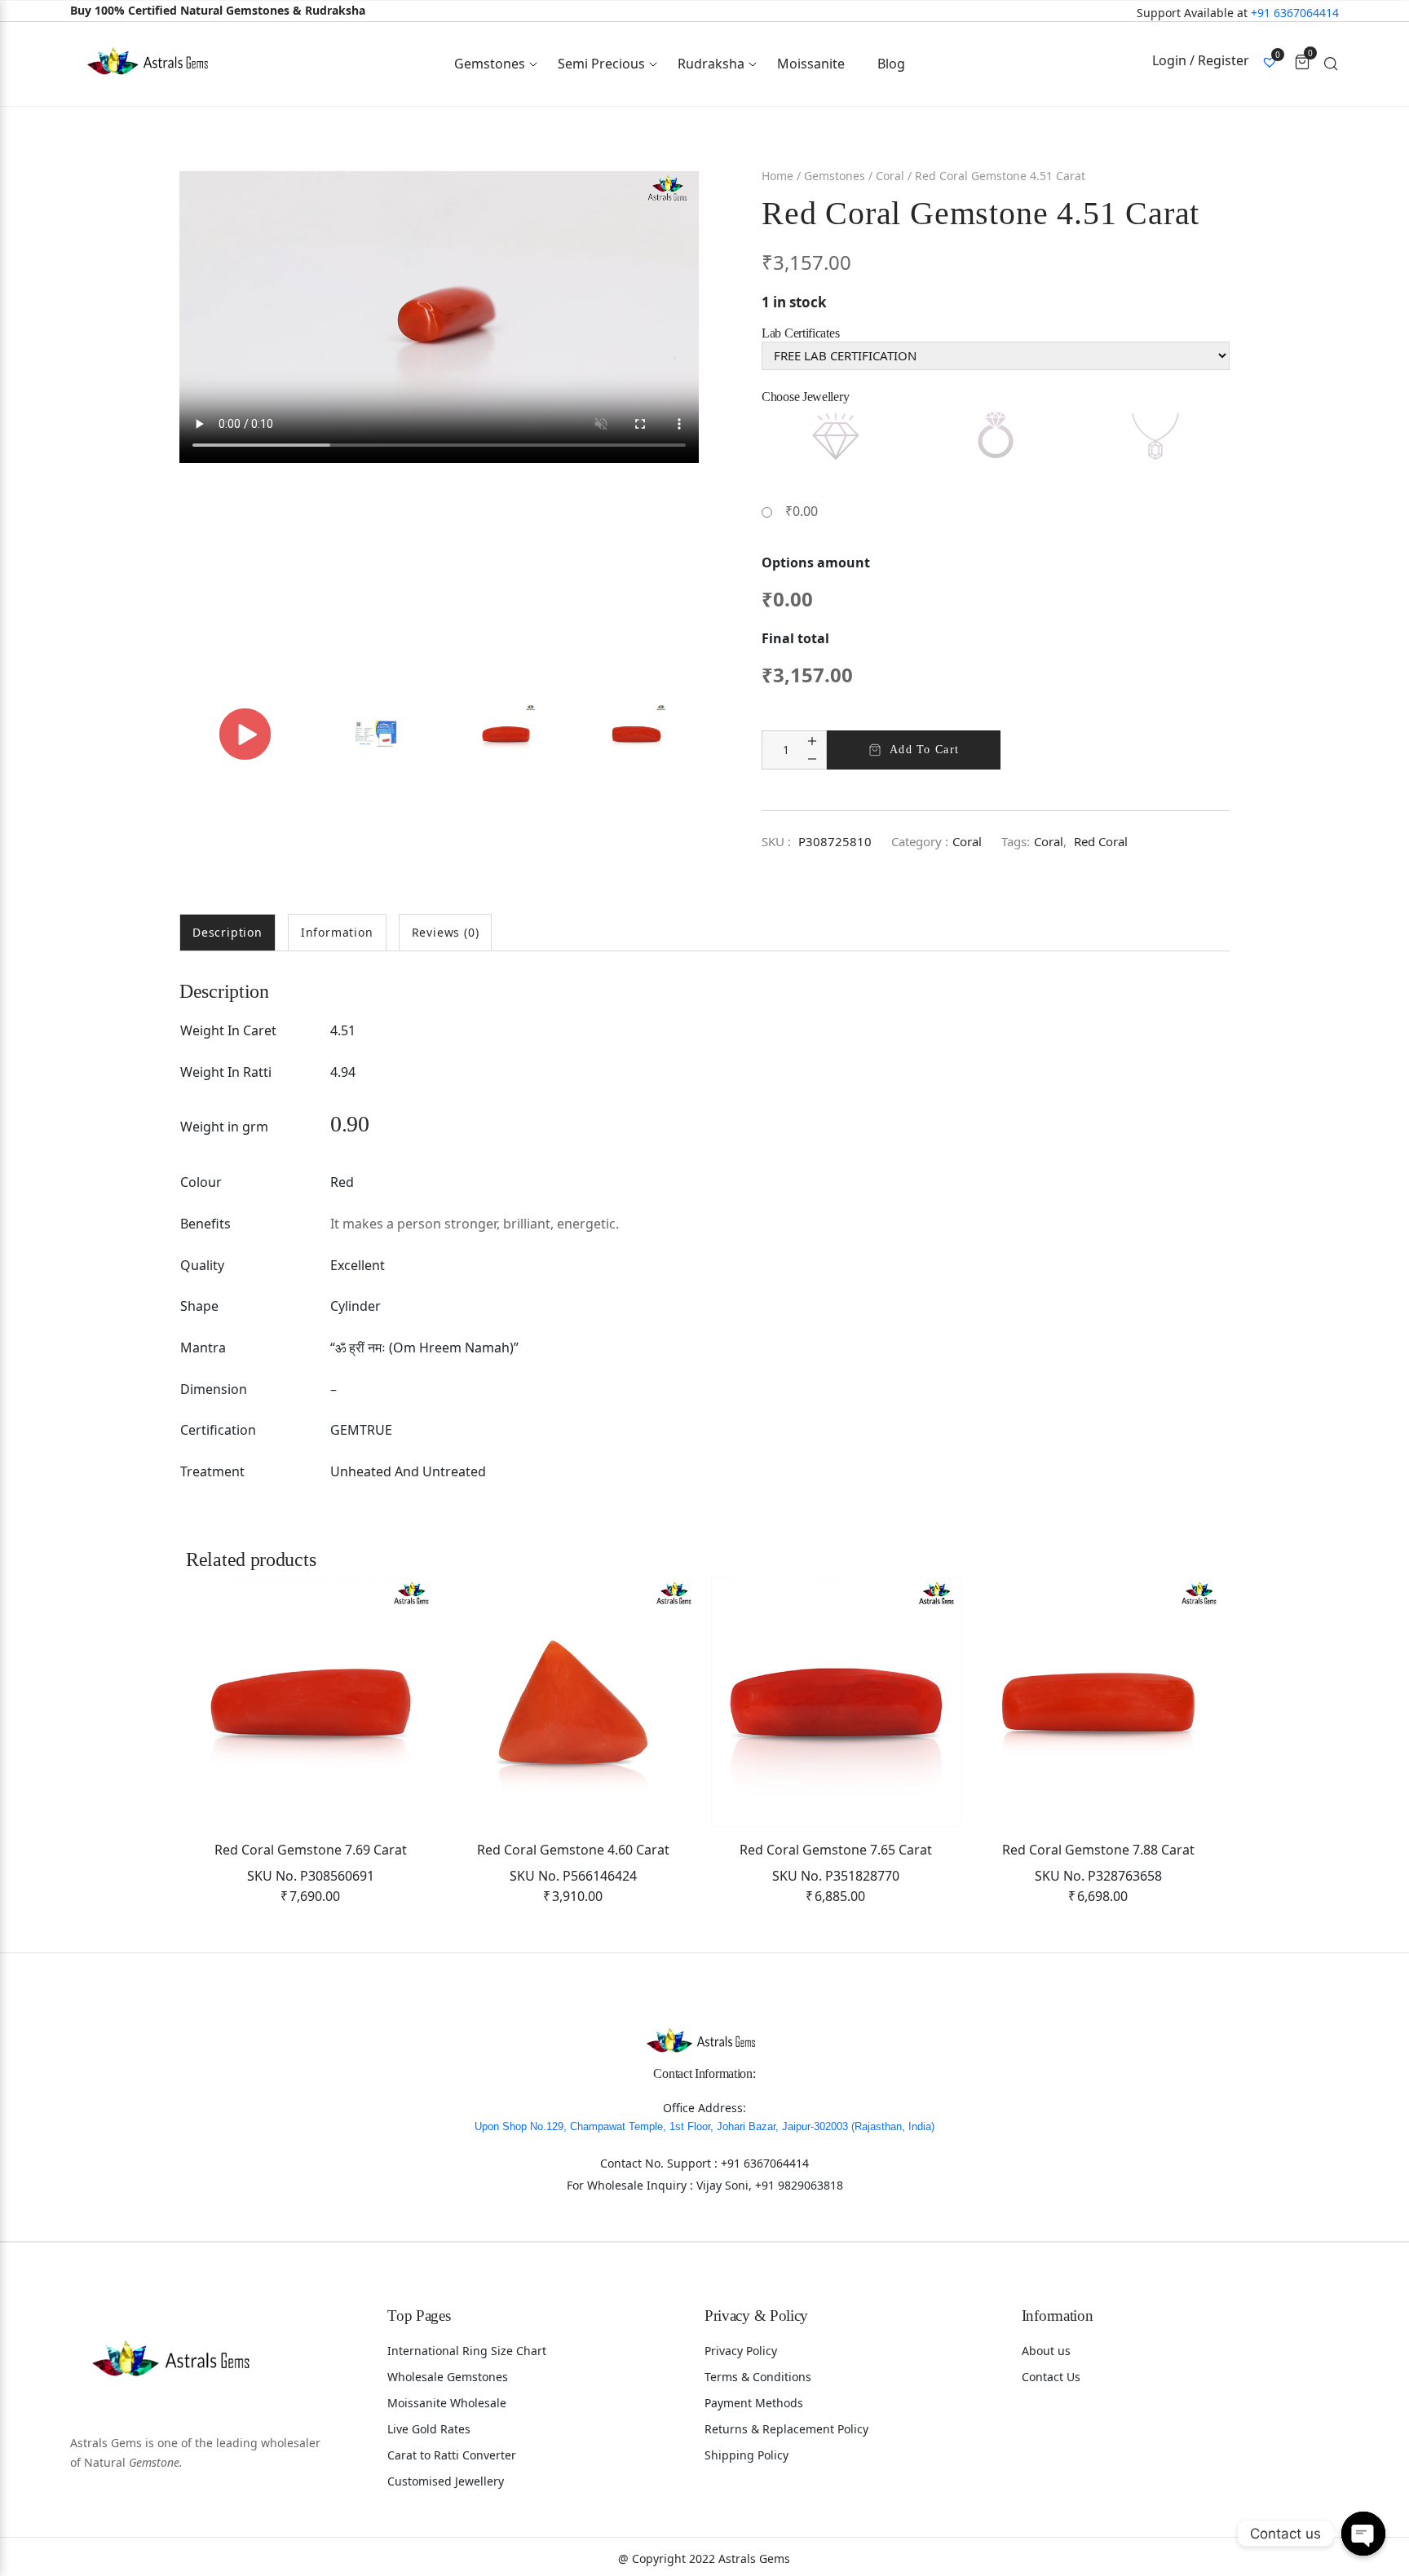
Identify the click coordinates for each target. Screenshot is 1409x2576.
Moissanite (811, 64)
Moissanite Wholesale (447, 2403)
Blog (891, 64)
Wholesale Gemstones (448, 2377)
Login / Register (1201, 60)
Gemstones (490, 64)
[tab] (227, 933)
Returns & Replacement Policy (786, 2429)
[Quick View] (397, 1655)
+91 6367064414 (1295, 13)
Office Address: (704, 2108)
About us (1046, 2351)
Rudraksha (711, 64)
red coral (1101, 841)
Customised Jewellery (446, 2481)
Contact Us (1051, 2377)
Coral (890, 176)
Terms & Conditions (758, 2377)
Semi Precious (601, 64)
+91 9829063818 (799, 2185)
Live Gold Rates (429, 2429)
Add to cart (924, 750)
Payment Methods (754, 2403)
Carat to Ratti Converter (452, 2455)
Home (777, 176)
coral (1049, 841)
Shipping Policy (746, 2455)
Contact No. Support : (660, 2163)
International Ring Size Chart (467, 2351)
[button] (397, 1614)
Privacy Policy (741, 2351)
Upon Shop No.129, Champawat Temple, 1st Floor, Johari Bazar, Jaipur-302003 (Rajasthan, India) (704, 2126)
